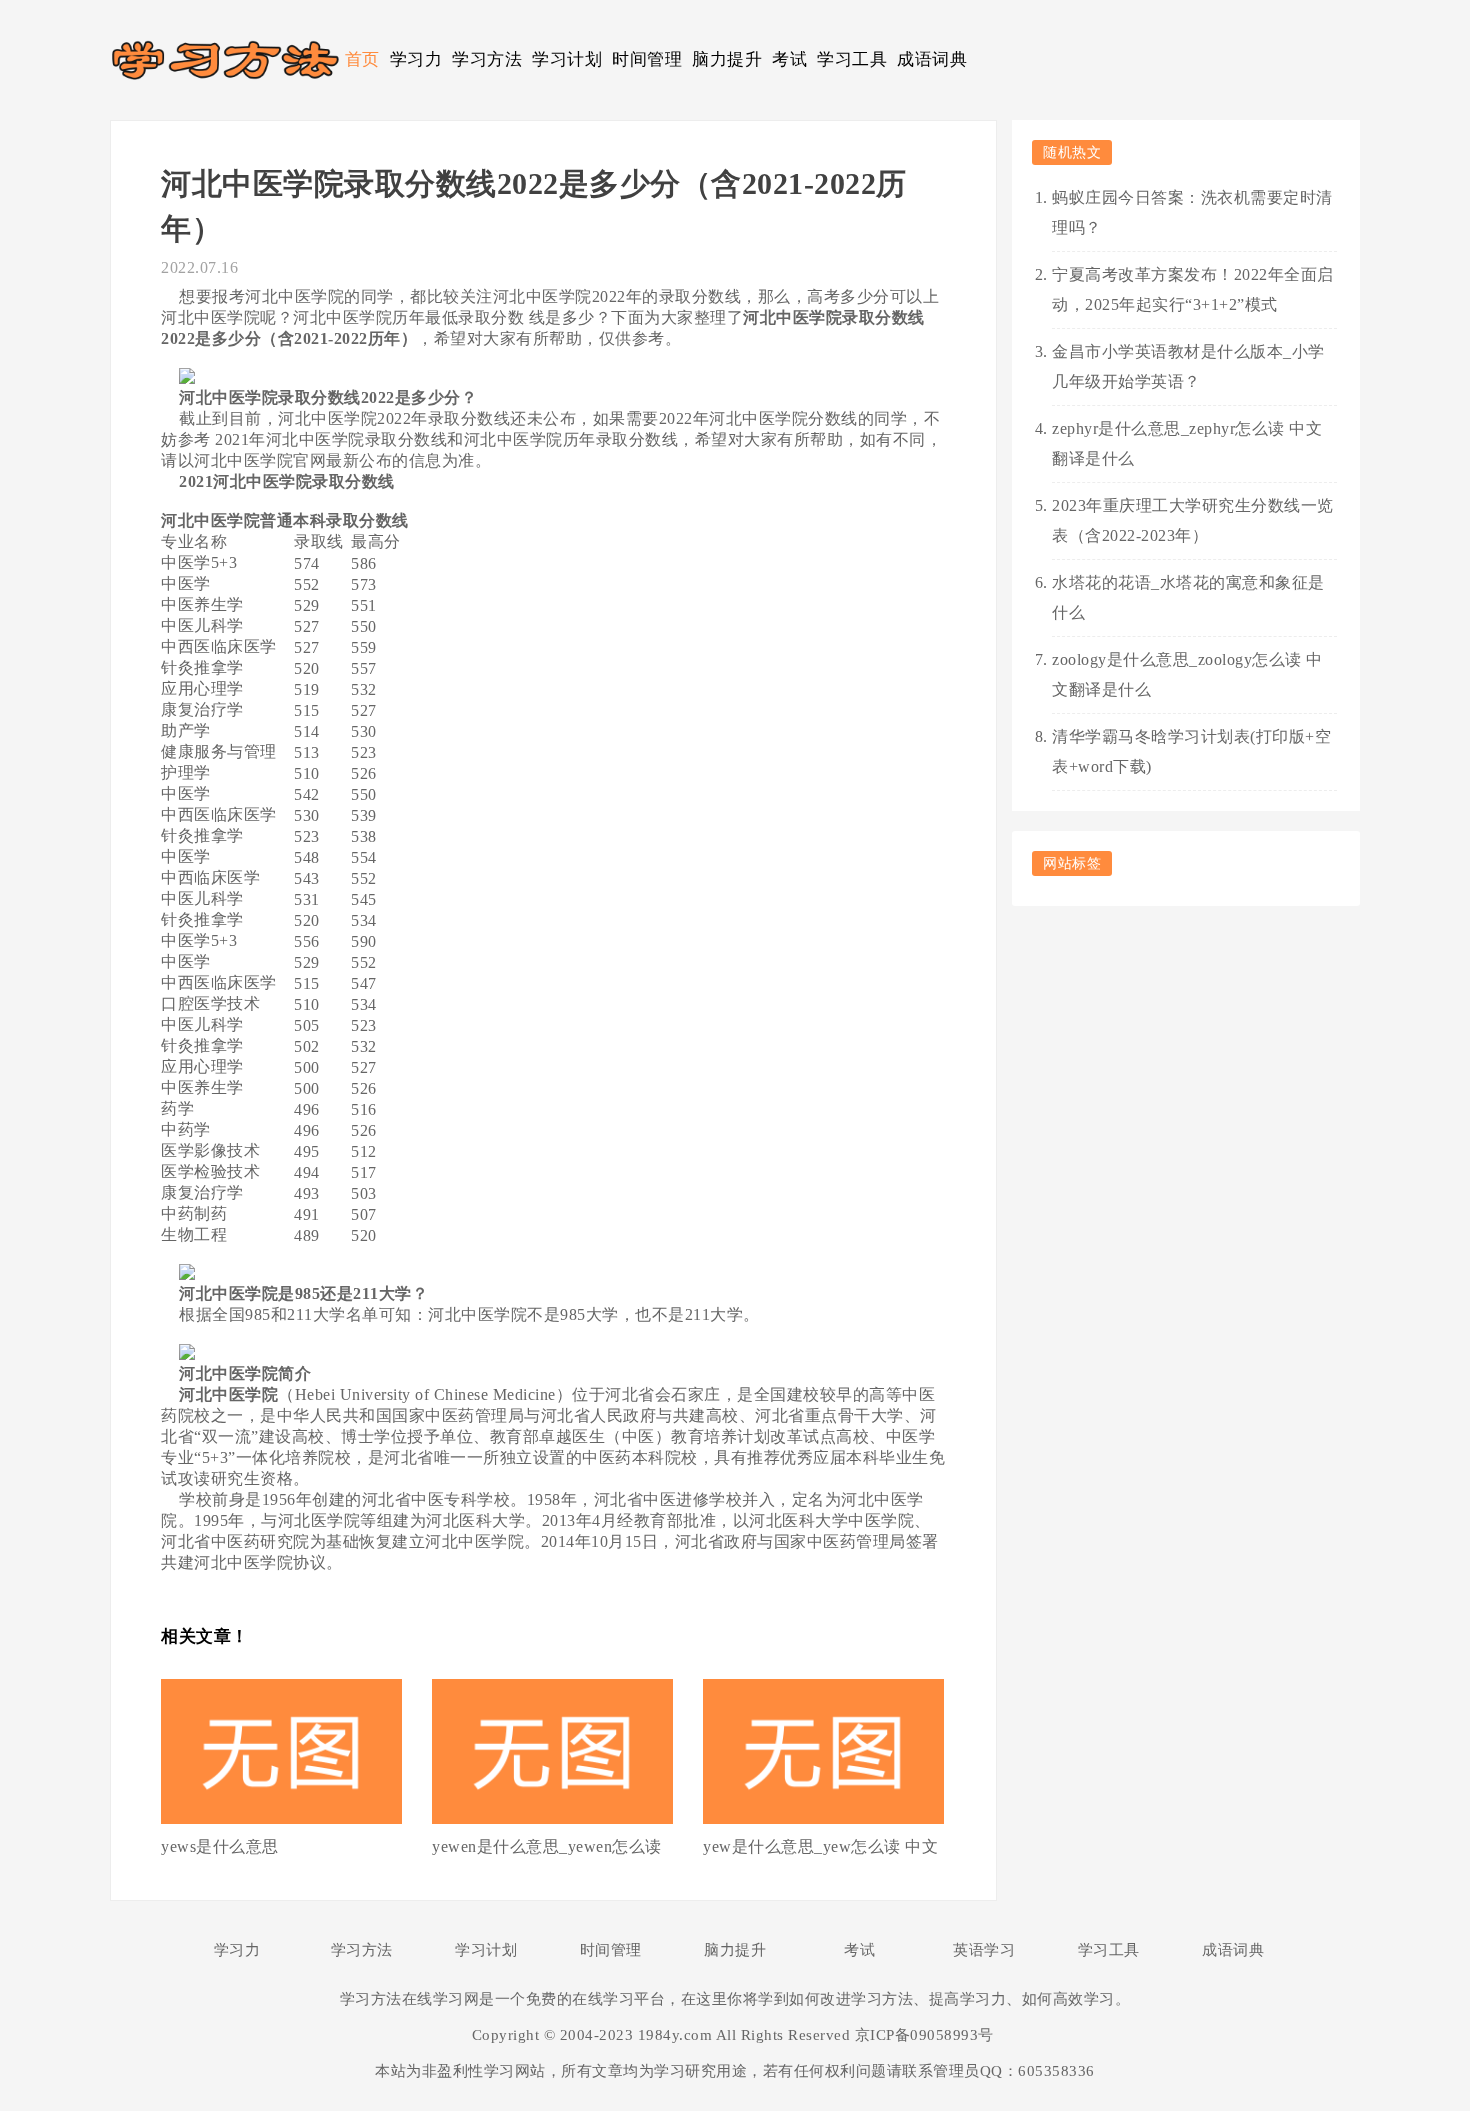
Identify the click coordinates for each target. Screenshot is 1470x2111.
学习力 (416, 59)
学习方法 (487, 59)
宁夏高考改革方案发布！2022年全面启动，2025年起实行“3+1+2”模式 (1193, 289)
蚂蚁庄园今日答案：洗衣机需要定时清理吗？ (1192, 212)
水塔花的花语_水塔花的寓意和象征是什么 (1188, 597)
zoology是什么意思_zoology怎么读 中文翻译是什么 (1187, 674)
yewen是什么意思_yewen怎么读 (547, 1846)
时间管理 (647, 59)
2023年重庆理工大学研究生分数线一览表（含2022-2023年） (1193, 520)
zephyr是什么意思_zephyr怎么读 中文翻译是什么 (1187, 443)
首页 (362, 59)
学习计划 (567, 59)
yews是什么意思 (220, 1846)
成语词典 (932, 59)
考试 (789, 59)
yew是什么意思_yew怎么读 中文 (820, 1846)
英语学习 (984, 1950)
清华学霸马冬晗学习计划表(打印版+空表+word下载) (1191, 751)
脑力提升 (727, 59)
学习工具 (852, 59)
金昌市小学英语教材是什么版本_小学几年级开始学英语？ (1188, 366)
